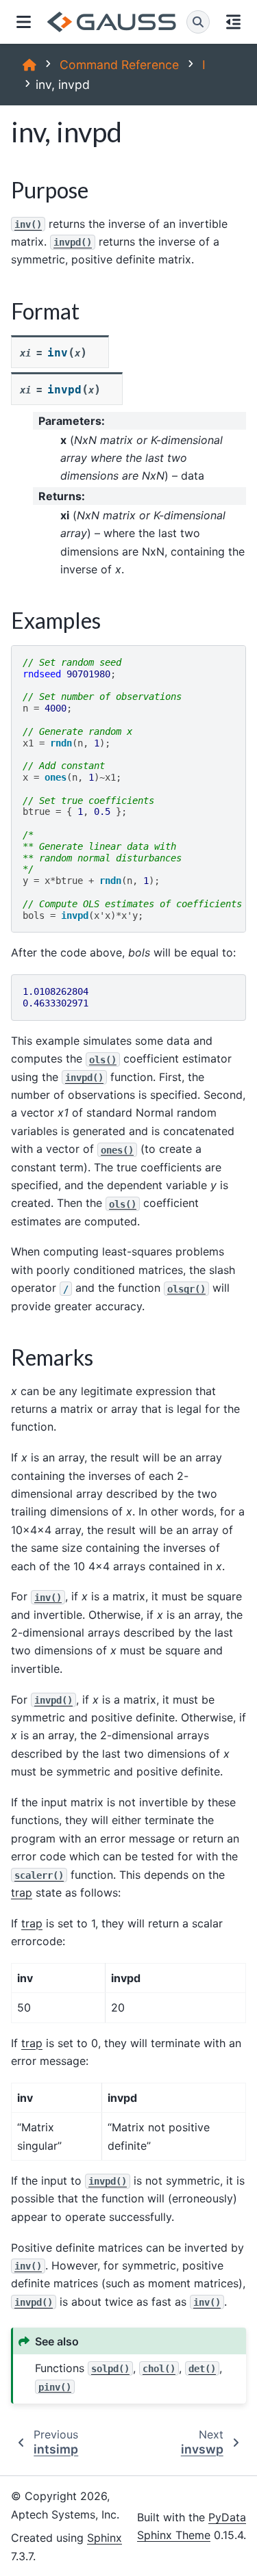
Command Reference (119, 65)
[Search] (198, 22)
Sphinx (105, 2538)
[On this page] (233, 22)
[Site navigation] (24, 22)
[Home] (29, 65)
